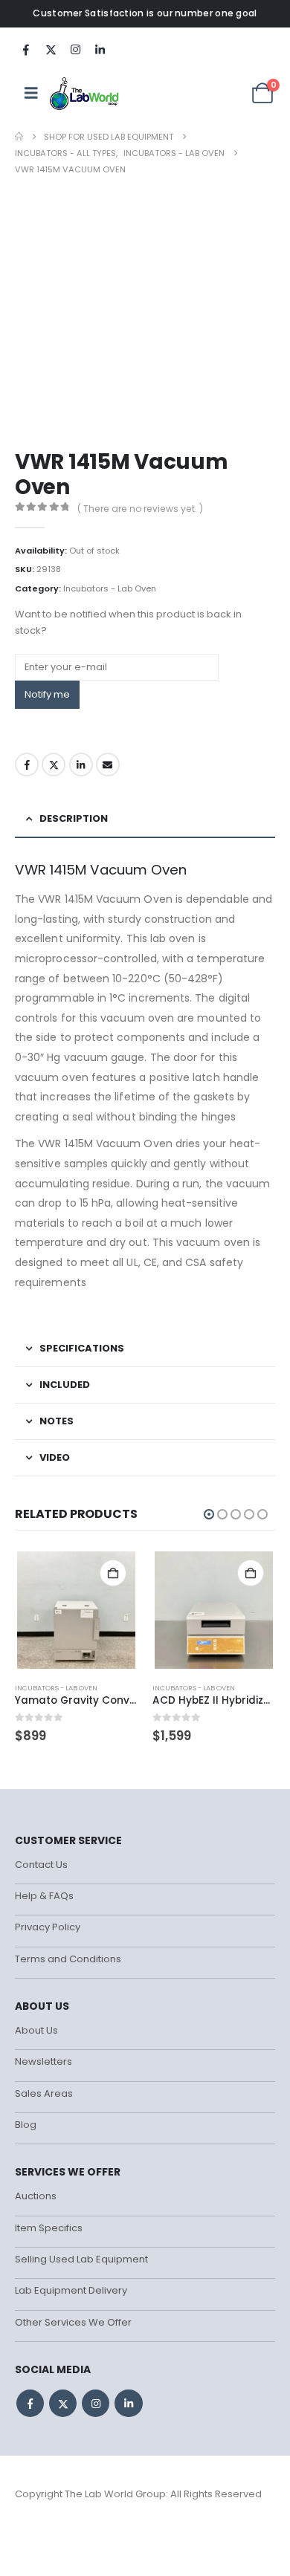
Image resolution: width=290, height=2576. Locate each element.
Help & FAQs (44, 1896)
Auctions (36, 2196)
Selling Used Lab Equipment (81, 2259)
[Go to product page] (76, 1610)
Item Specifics (49, 2228)
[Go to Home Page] (19, 137)
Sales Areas (44, 2093)
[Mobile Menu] (31, 93)
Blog (26, 2125)
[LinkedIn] (100, 49)
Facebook (27, 765)
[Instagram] (75, 49)
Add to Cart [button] (113, 1573)
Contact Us (41, 1865)
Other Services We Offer (73, 2322)
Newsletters (43, 2061)
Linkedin (128, 2403)
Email (108, 765)
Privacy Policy (48, 1927)
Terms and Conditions (68, 1959)
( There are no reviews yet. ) (140, 509)
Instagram (96, 2403)
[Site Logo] (85, 93)
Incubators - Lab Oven (110, 588)
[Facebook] (26, 49)
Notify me (47, 694)
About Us (36, 2030)
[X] (51, 49)
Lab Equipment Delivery (71, 2290)
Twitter (54, 765)
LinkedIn (81, 765)
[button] (209, 1514)
